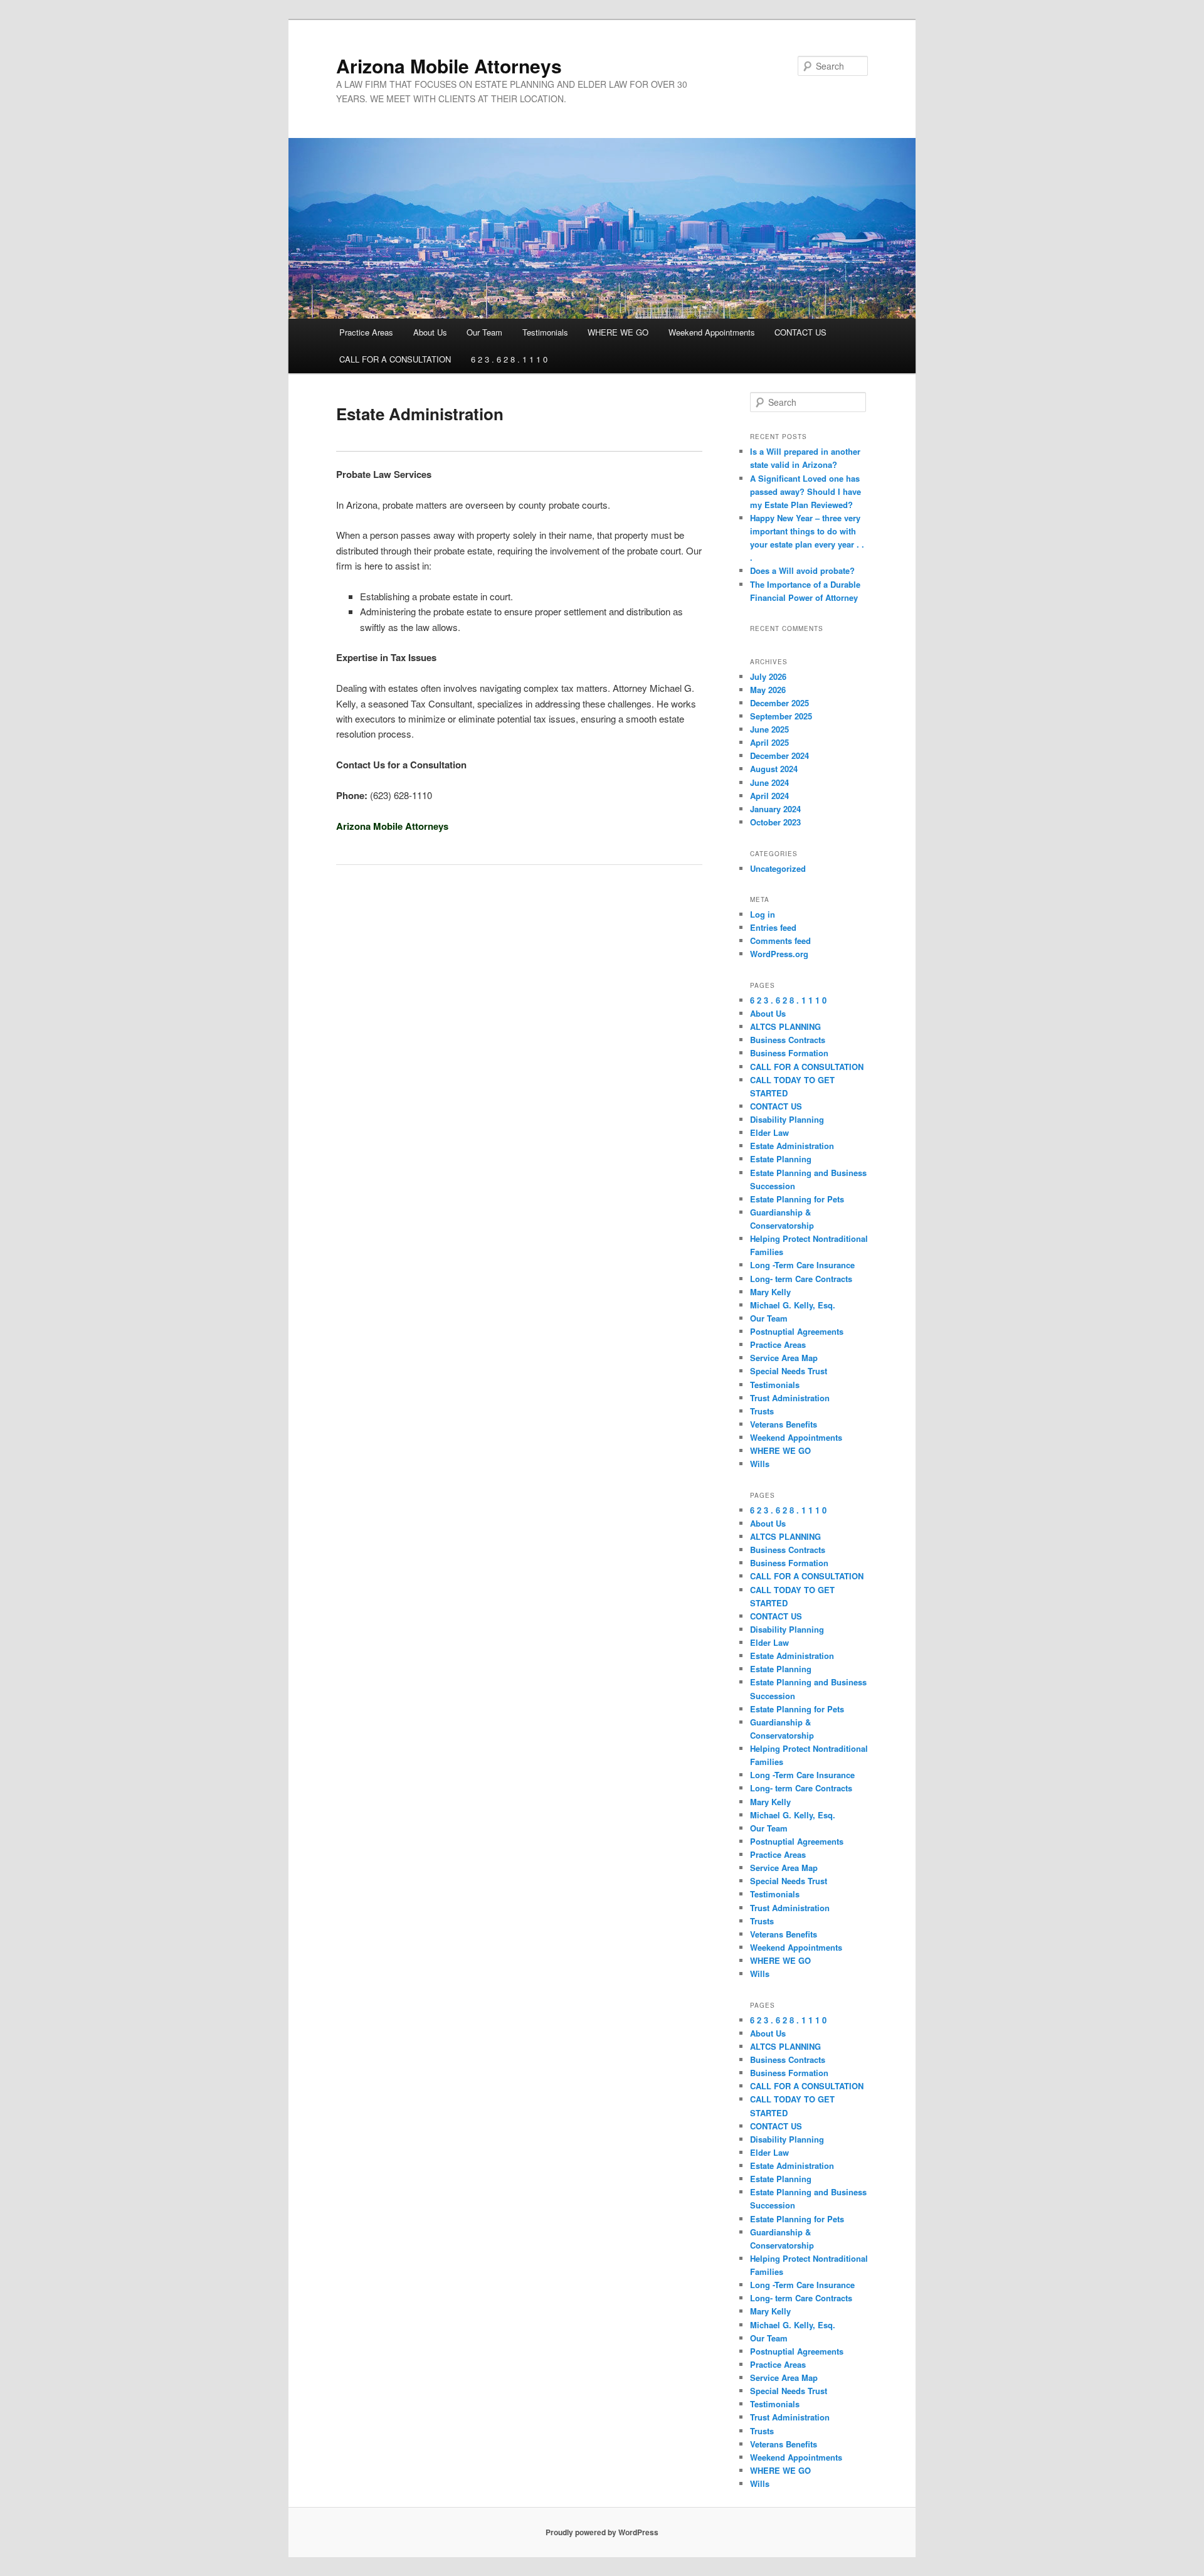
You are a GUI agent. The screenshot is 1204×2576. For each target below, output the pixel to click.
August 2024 (774, 769)
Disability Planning (787, 1119)
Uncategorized (778, 868)
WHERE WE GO (618, 332)
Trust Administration (790, 1398)
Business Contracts (788, 1040)
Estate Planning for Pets (797, 1199)
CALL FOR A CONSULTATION (395, 359)
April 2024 (769, 796)
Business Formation (789, 1053)
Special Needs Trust (789, 1371)
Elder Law (769, 1132)
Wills (760, 1464)
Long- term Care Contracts (801, 1279)
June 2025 (769, 729)
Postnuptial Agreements (797, 1331)
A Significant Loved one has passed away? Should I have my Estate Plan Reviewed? (805, 491)
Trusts (762, 1411)
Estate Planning (781, 1159)
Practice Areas (366, 332)
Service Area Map (784, 1358)
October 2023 (775, 822)
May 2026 (768, 690)
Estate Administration (792, 1146)
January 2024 (775, 809)
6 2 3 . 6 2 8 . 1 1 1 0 (509, 359)
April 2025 (769, 742)
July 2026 (768, 676)
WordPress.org (779, 954)
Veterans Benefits (784, 1424)
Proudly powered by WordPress (602, 2532)
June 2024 (769, 782)
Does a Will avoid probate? (802, 570)
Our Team (484, 332)
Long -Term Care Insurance (802, 1265)
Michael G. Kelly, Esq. (793, 1305)
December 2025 (779, 703)
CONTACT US (800, 332)
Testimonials (545, 332)
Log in (763, 914)
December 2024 (779, 755)
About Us (430, 332)
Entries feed (773, 927)
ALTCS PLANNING (785, 1026)
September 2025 (781, 716)
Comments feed (780, 941)
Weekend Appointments (712, 332)
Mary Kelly (770, 1292)
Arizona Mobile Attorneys (449, 66)
